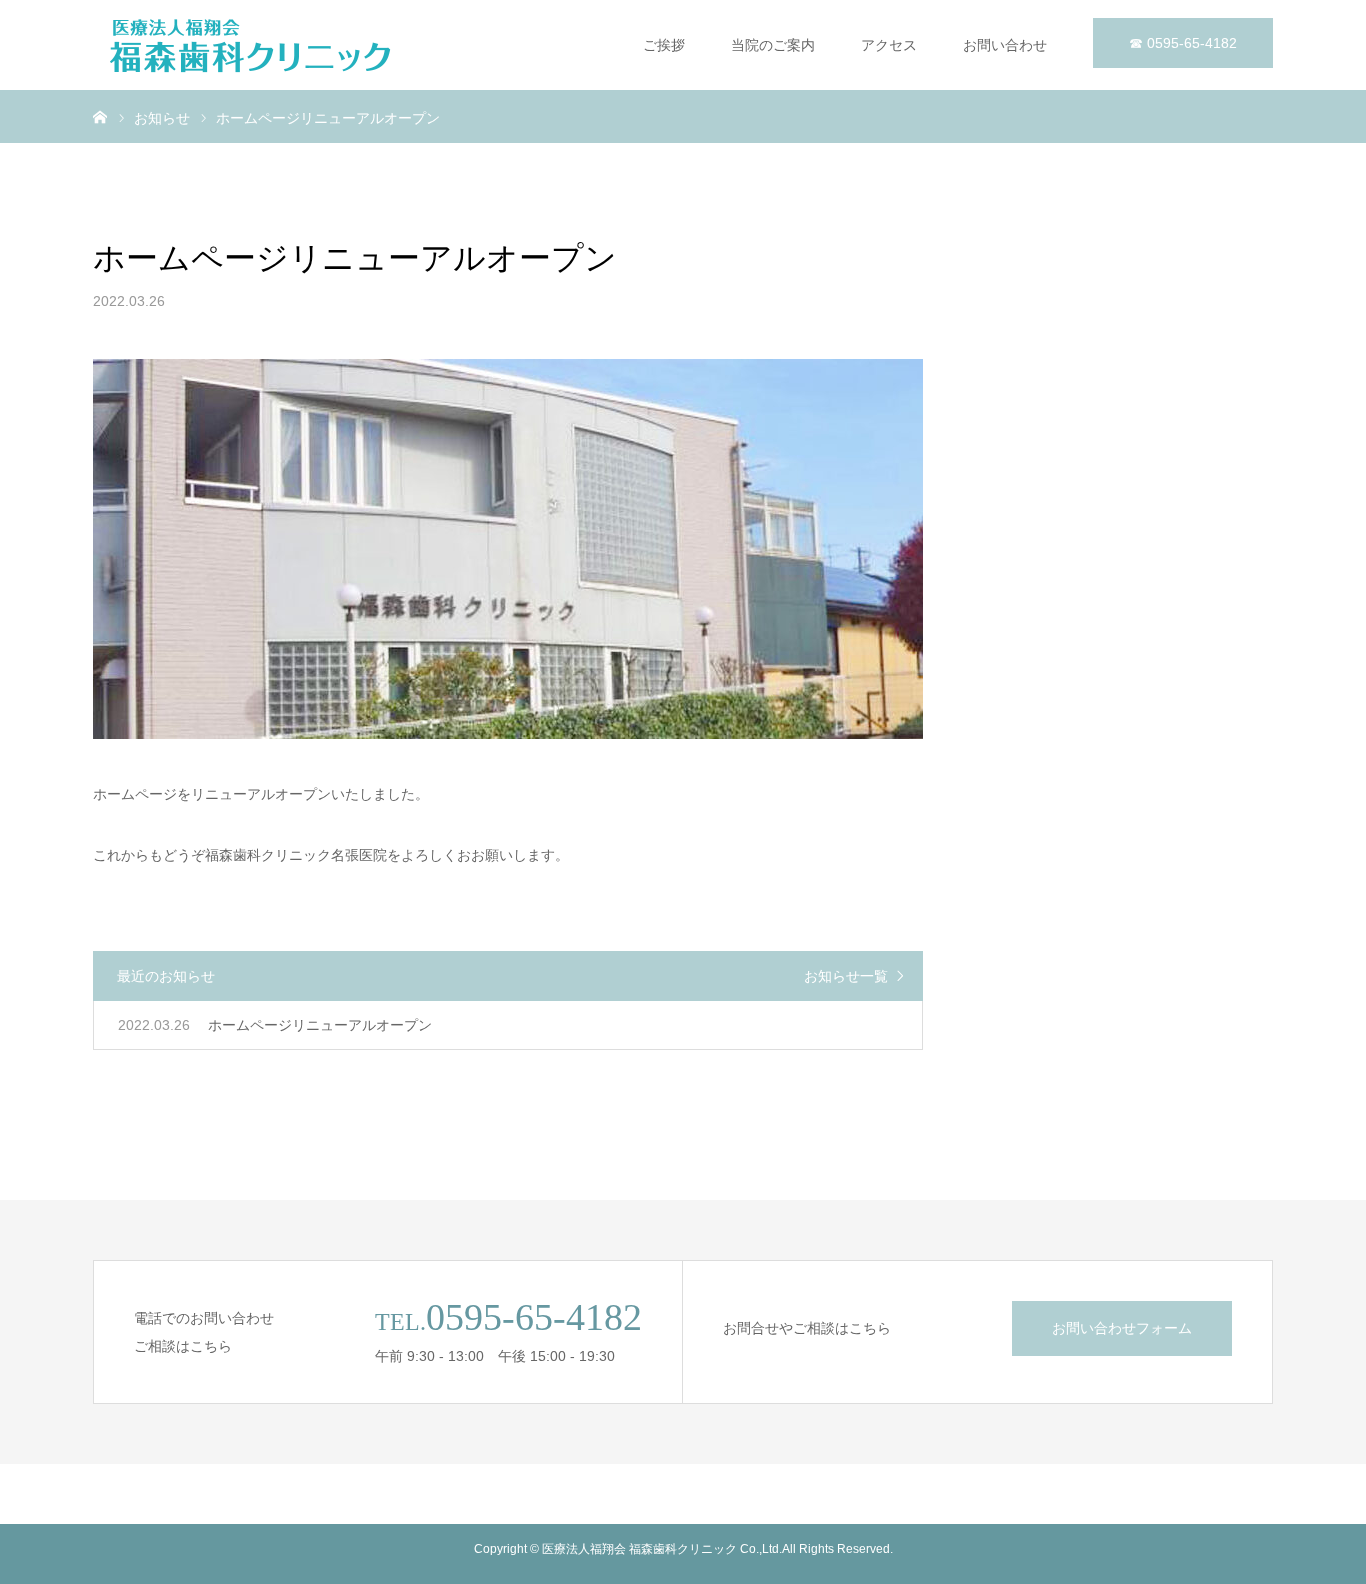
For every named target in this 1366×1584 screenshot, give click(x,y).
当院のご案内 (773, 45)
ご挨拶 (664, 45)
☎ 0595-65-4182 (1183, 43)
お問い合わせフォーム (1122, 1328)
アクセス (889, 45)
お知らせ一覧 (846, 976)
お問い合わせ (1005, 45)
